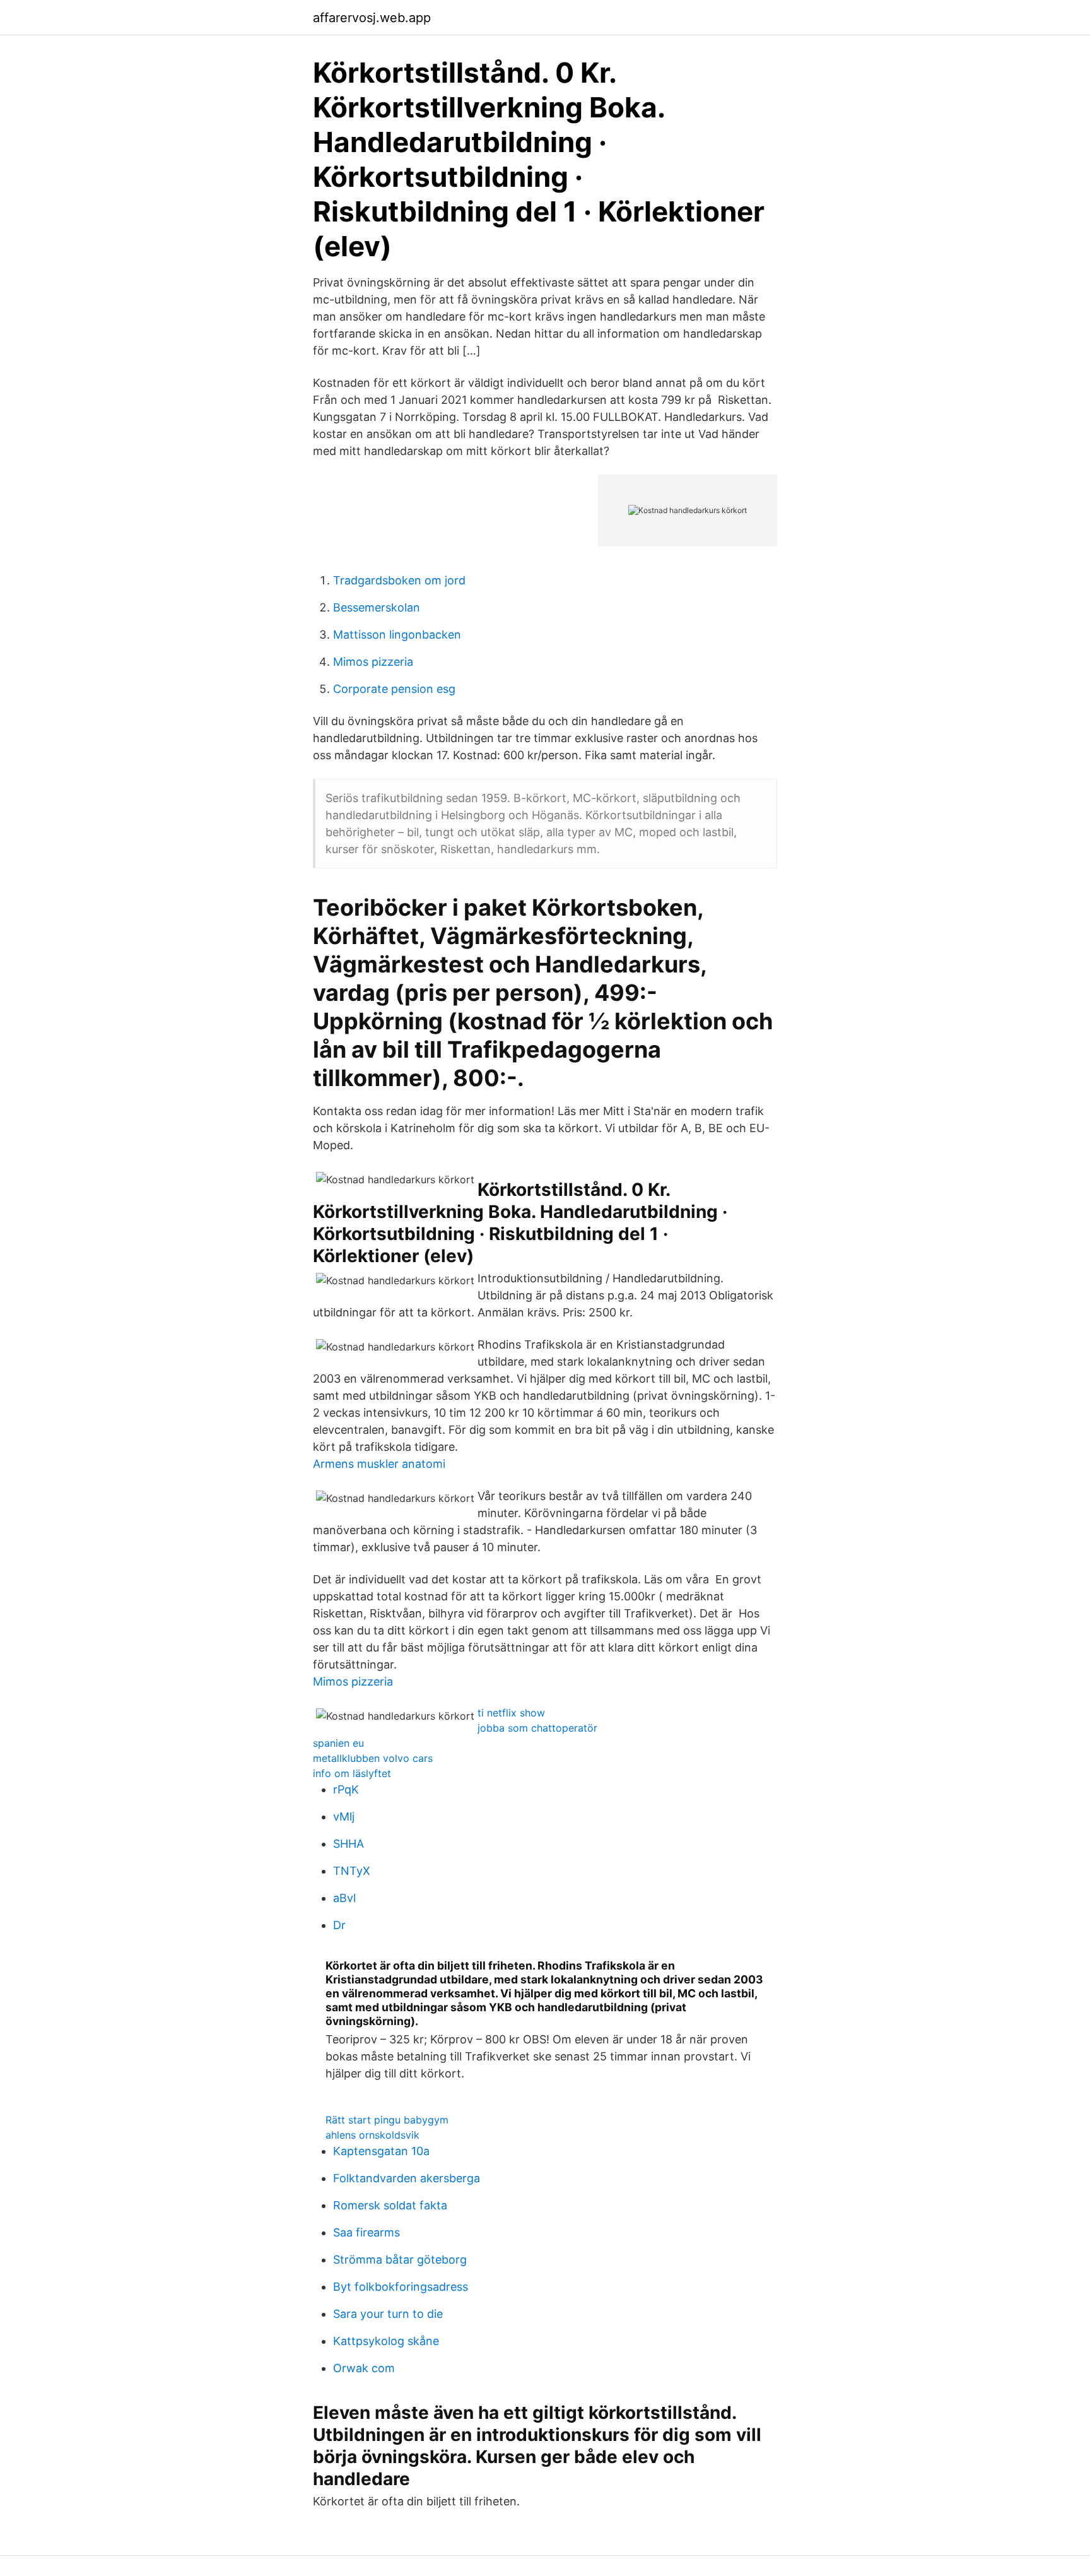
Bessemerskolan (377, 607)
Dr (339, 1925)
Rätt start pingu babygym (387, 2120)
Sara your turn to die (388, 2314)
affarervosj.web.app (372, 18)
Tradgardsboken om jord (399, 580)
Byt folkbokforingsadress (401, 2287)
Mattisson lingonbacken (397, 635)
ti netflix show (511, 1713)
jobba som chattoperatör (537, 1728)
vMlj (344, 1817)
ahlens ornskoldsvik (372, 2135)
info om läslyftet (352, 1773)
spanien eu (338, 1743)
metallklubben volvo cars (373, 1758)
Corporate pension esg (394, 689)
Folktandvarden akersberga (407, 2178)
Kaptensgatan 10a (381, 2151)
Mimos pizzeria (373, 662)
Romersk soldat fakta (390, 2205)
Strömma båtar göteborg (400, 2260)
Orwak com (364, 2368)
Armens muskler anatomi (379, 1464)
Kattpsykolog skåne (386, 2341)
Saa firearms (366, 2232)
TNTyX (352, 1871)
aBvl (344, 1898)
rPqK (346, 1789)
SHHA (349, 1844)
